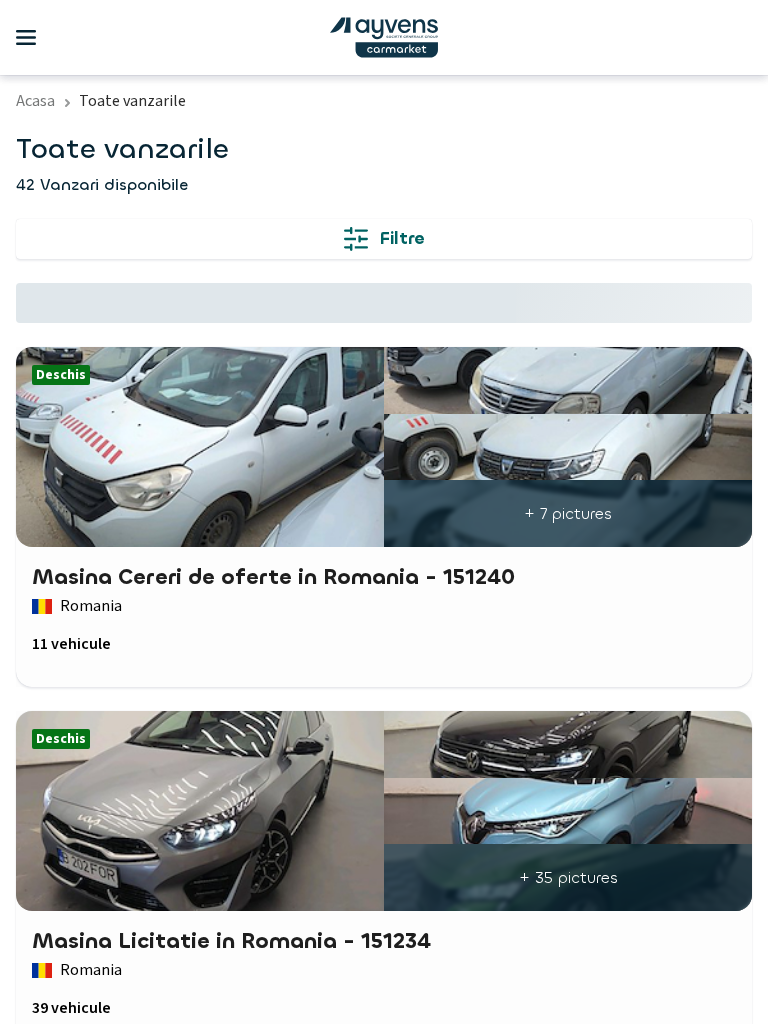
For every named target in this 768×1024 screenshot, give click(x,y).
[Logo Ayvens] (384, 37)
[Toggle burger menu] (26, 38)
